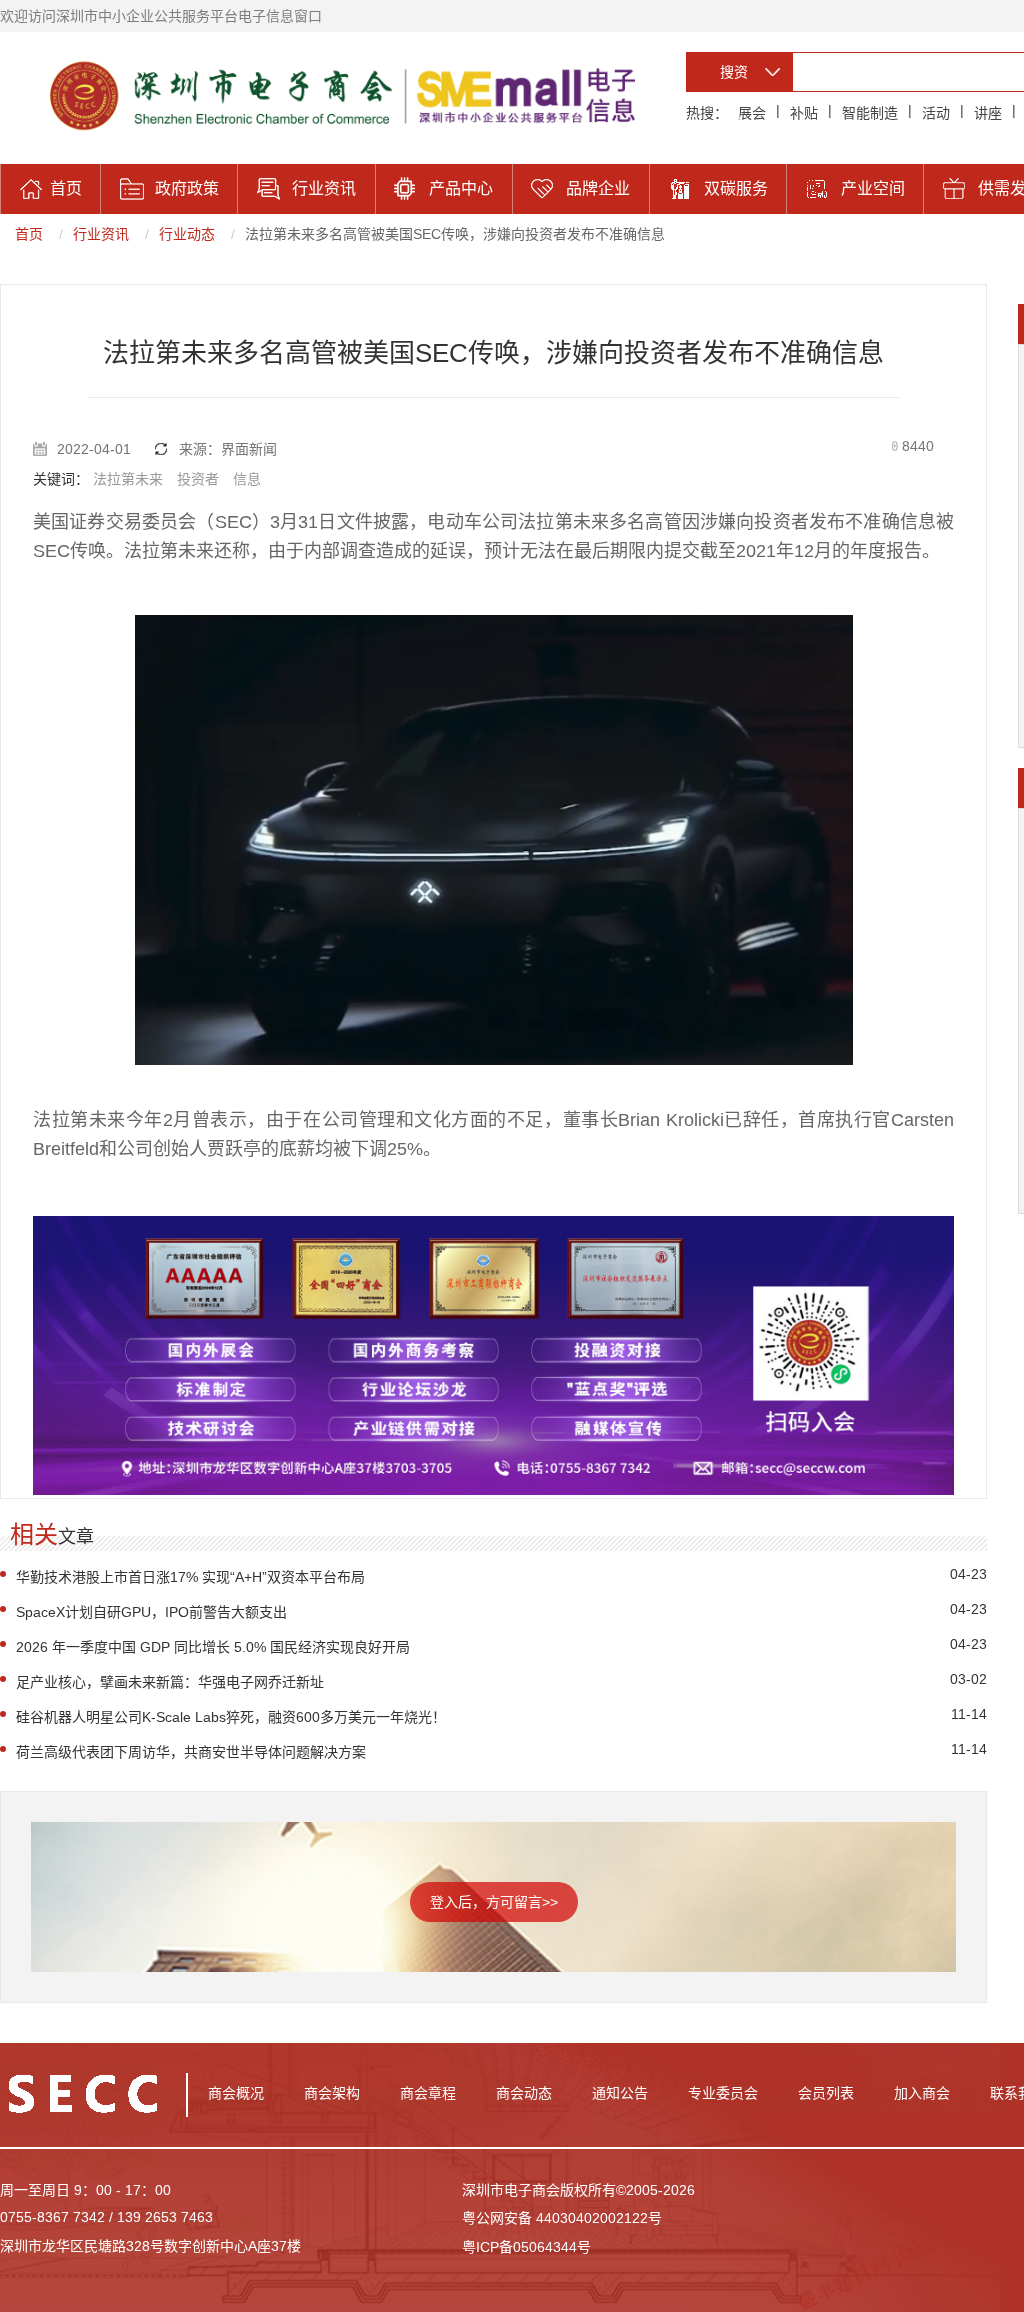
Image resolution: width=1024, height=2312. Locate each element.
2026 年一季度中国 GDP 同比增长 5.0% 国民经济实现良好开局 (213, 1647)
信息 (247, 479)
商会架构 (332, 2093)
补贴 (804, 113)
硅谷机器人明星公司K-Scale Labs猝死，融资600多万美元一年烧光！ (231, 1717)
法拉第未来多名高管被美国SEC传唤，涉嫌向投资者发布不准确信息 (455, 234)
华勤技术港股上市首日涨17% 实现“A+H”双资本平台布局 (190, 1577)
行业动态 (187, 234)
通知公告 (620, 2093)
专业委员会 (723, 2093)
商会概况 (236, 2093)
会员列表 (826, 2093)
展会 (752, 113)
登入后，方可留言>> (494, 1902)
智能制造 (870, 113)
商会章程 (428, 2093)
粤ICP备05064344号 (526, 2247)
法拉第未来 (128, 479)
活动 (936, 113)
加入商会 (922, 2093)
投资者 (198, 479)
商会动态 (524, 2093)
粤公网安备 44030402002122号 (562, 2218)
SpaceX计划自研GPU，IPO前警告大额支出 (151, 1612)
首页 (29, 234)
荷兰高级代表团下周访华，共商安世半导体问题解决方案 (191, 1752)
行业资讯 (101, 234)
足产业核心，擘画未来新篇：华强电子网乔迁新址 (170, 1682)
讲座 (988, 113)
